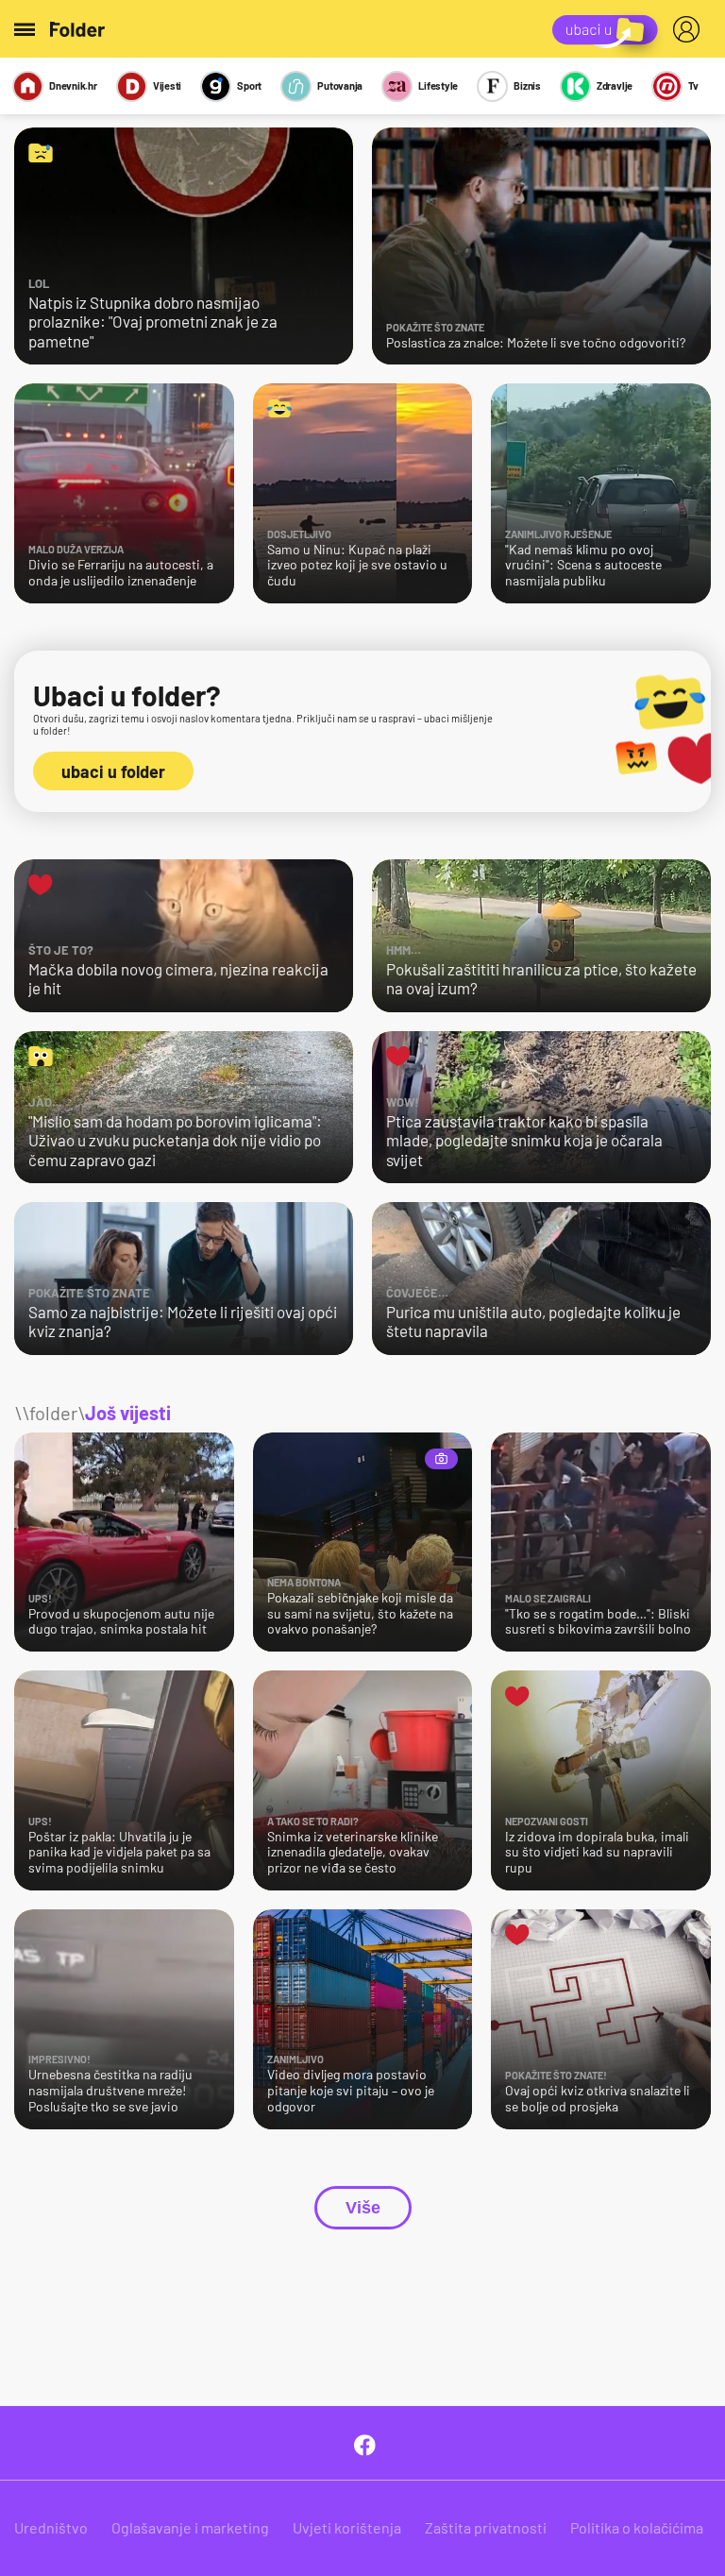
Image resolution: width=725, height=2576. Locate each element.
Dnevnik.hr (73, 85)
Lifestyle (438, 85)
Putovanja (340, 85)
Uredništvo (51, 2527)
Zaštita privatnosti (486, 2527)
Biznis (527, 85)
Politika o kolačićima (637, 2527)
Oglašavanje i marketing (190, 2527)
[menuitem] (690, 29)
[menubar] (690, 29)
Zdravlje (615, 85)
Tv (693, 85)
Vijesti (167, 85)
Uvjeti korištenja (347, 2527)
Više (363, 2208)
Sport (249, 85)
